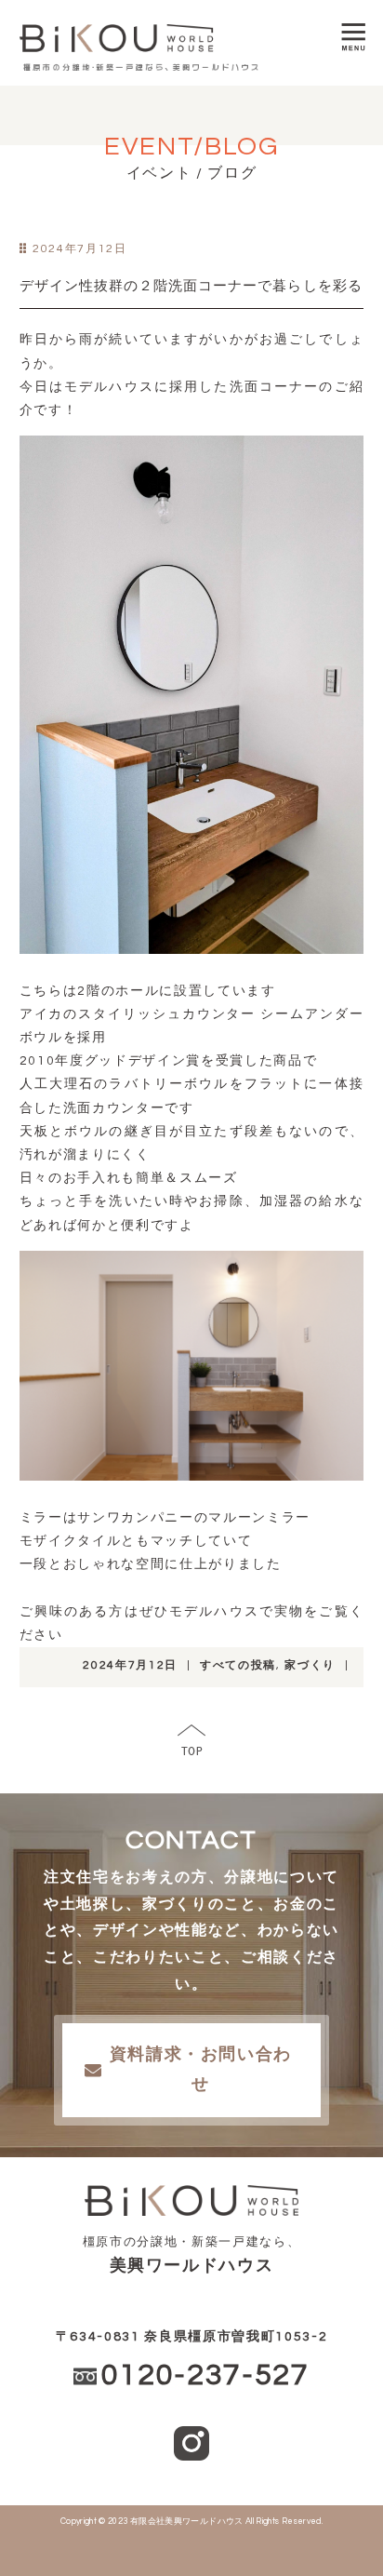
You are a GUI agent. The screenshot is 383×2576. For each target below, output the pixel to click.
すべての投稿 (238, 1665)
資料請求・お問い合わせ (201, 2069)
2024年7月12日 (130, 1665)
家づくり (310, 1665)
